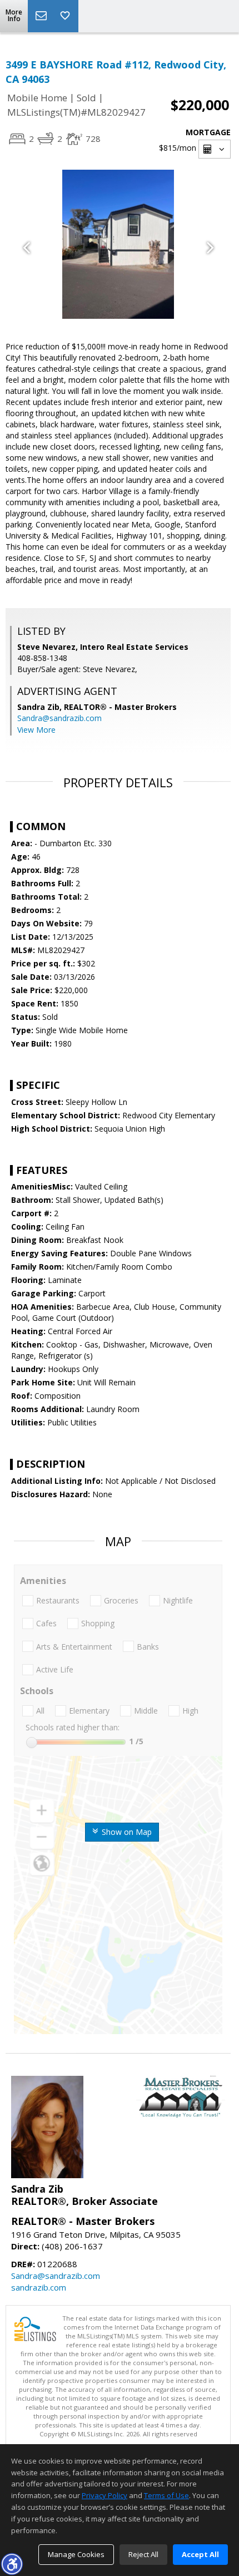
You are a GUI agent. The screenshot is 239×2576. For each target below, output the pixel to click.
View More (36, 730)
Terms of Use (166, 2495)
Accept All (200, 2554)
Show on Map (126, 1832)
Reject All (143, 2554)
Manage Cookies (76, 2554)
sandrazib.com (39, 2287)
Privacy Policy (104, 2495)
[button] (12, 2564)
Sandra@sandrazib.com (59, 718)
